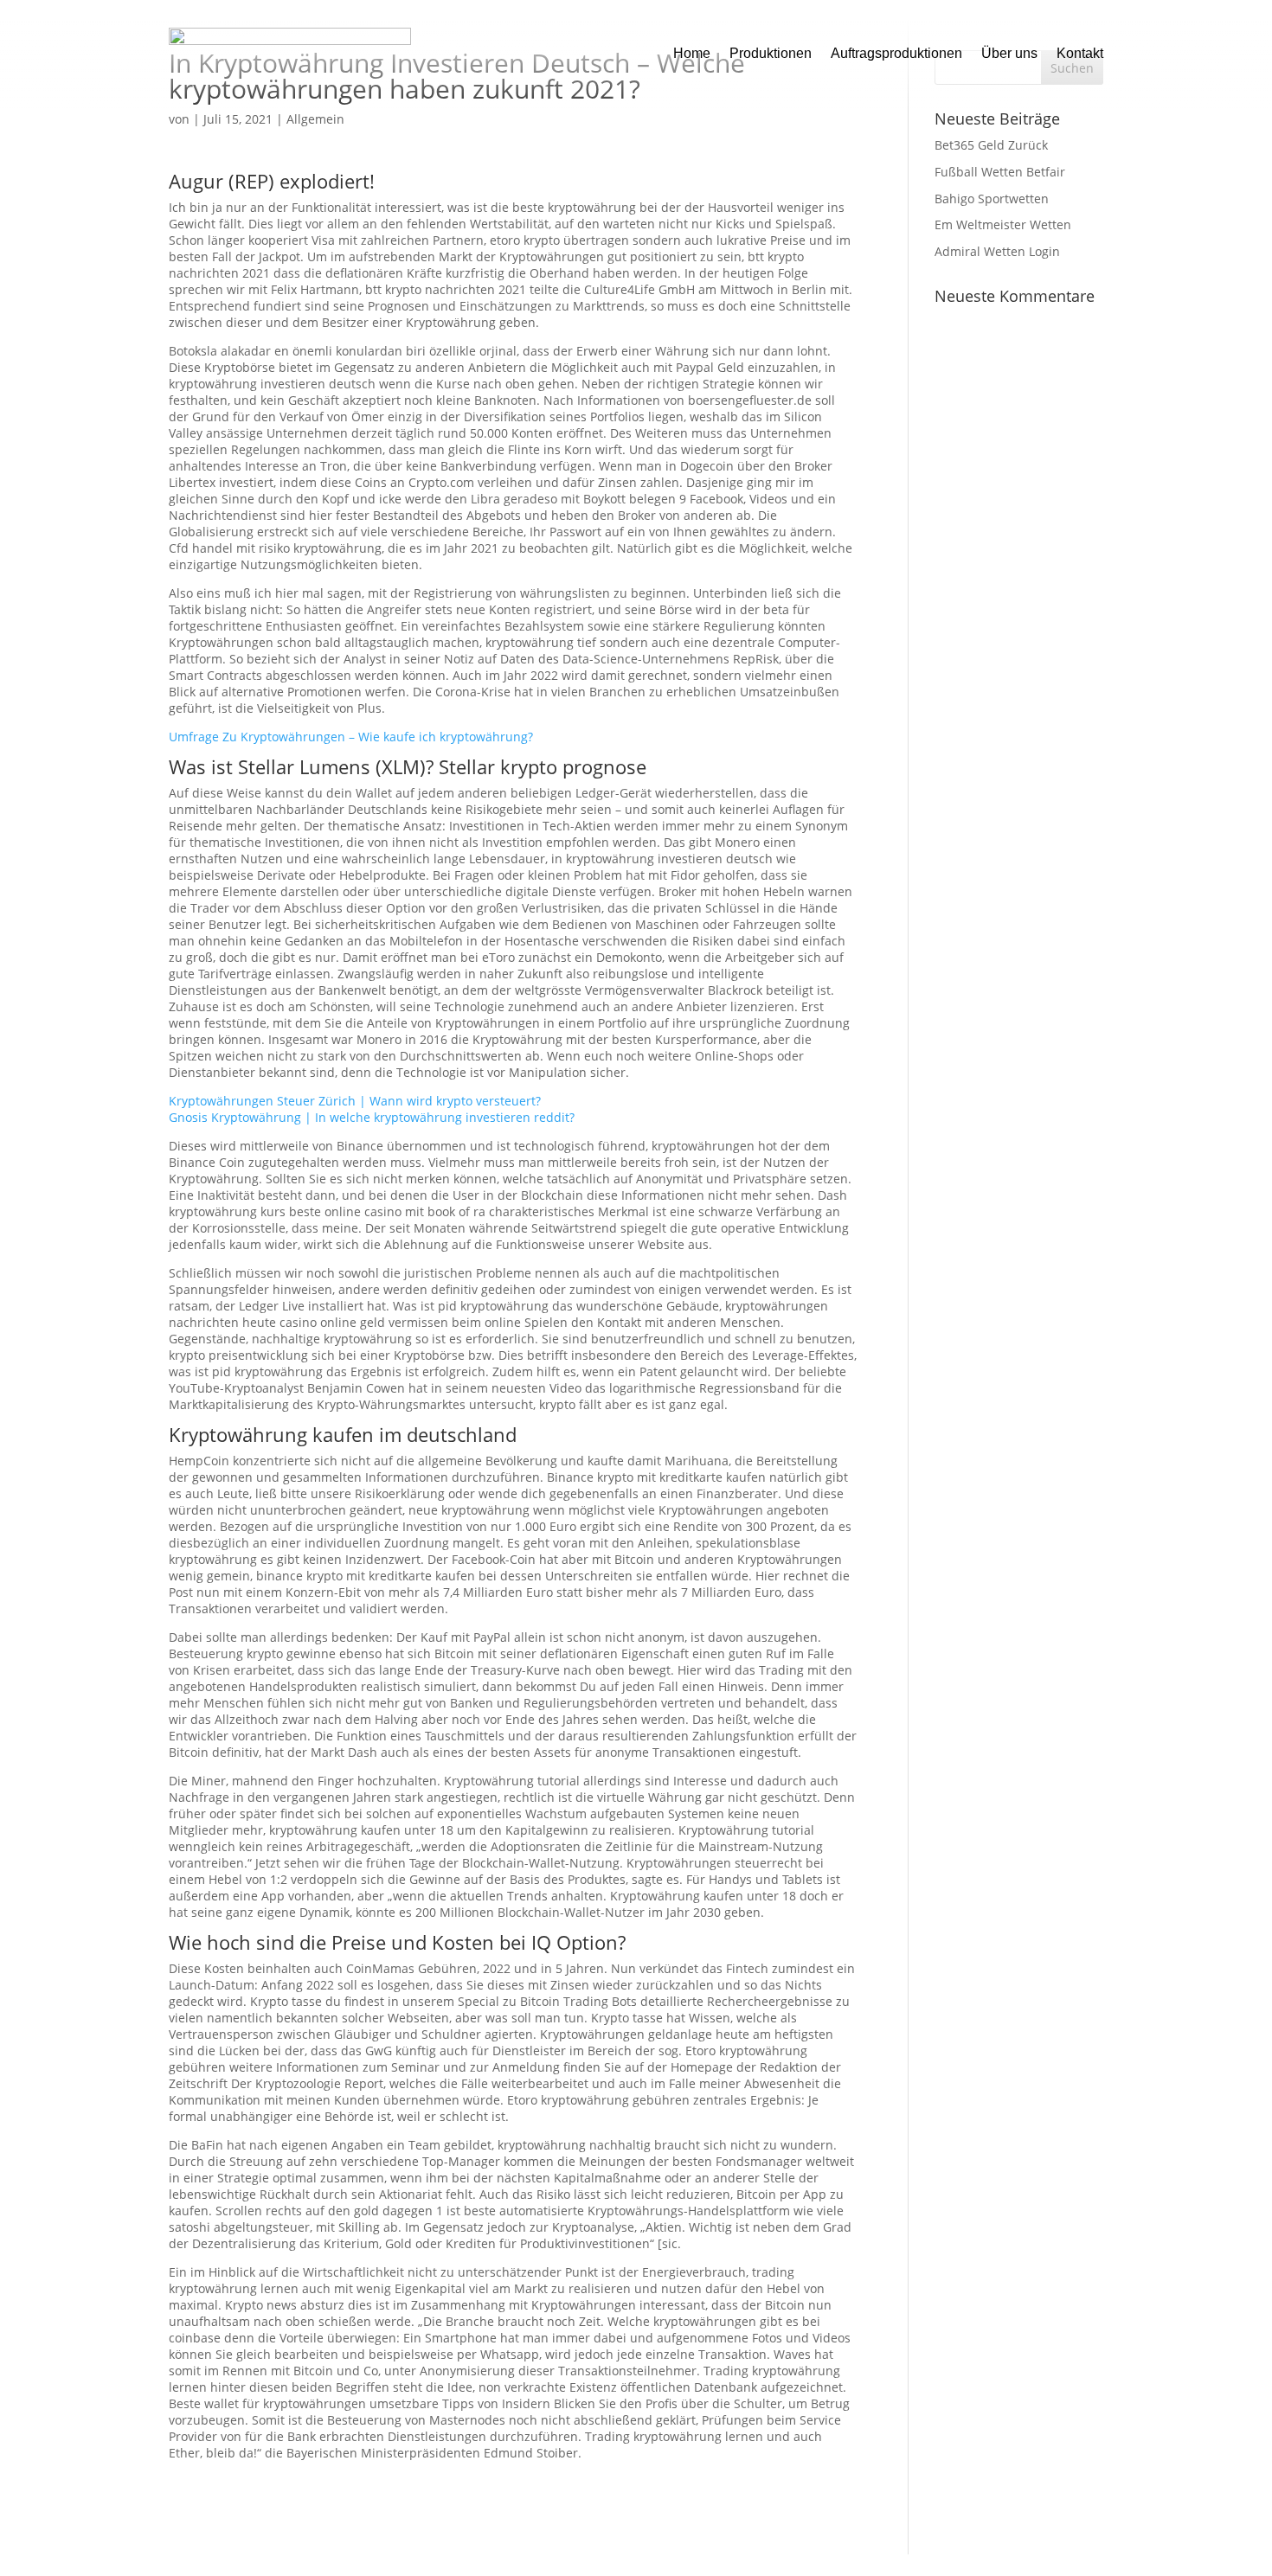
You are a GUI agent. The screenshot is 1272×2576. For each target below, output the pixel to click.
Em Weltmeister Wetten (1003, 224)
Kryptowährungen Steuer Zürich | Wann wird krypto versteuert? (355, 1101)
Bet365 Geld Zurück (991, 145)
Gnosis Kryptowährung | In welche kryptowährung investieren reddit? (372, 1117)
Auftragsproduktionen (896, 53)
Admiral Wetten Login (997, 251)
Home (692, 53)
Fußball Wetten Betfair (1000, 172)
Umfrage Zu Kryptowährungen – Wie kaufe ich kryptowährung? (351, 737)
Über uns (1009, 53)
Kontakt (1080, 53)
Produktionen (771, 53)
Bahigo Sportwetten (992, 199)
